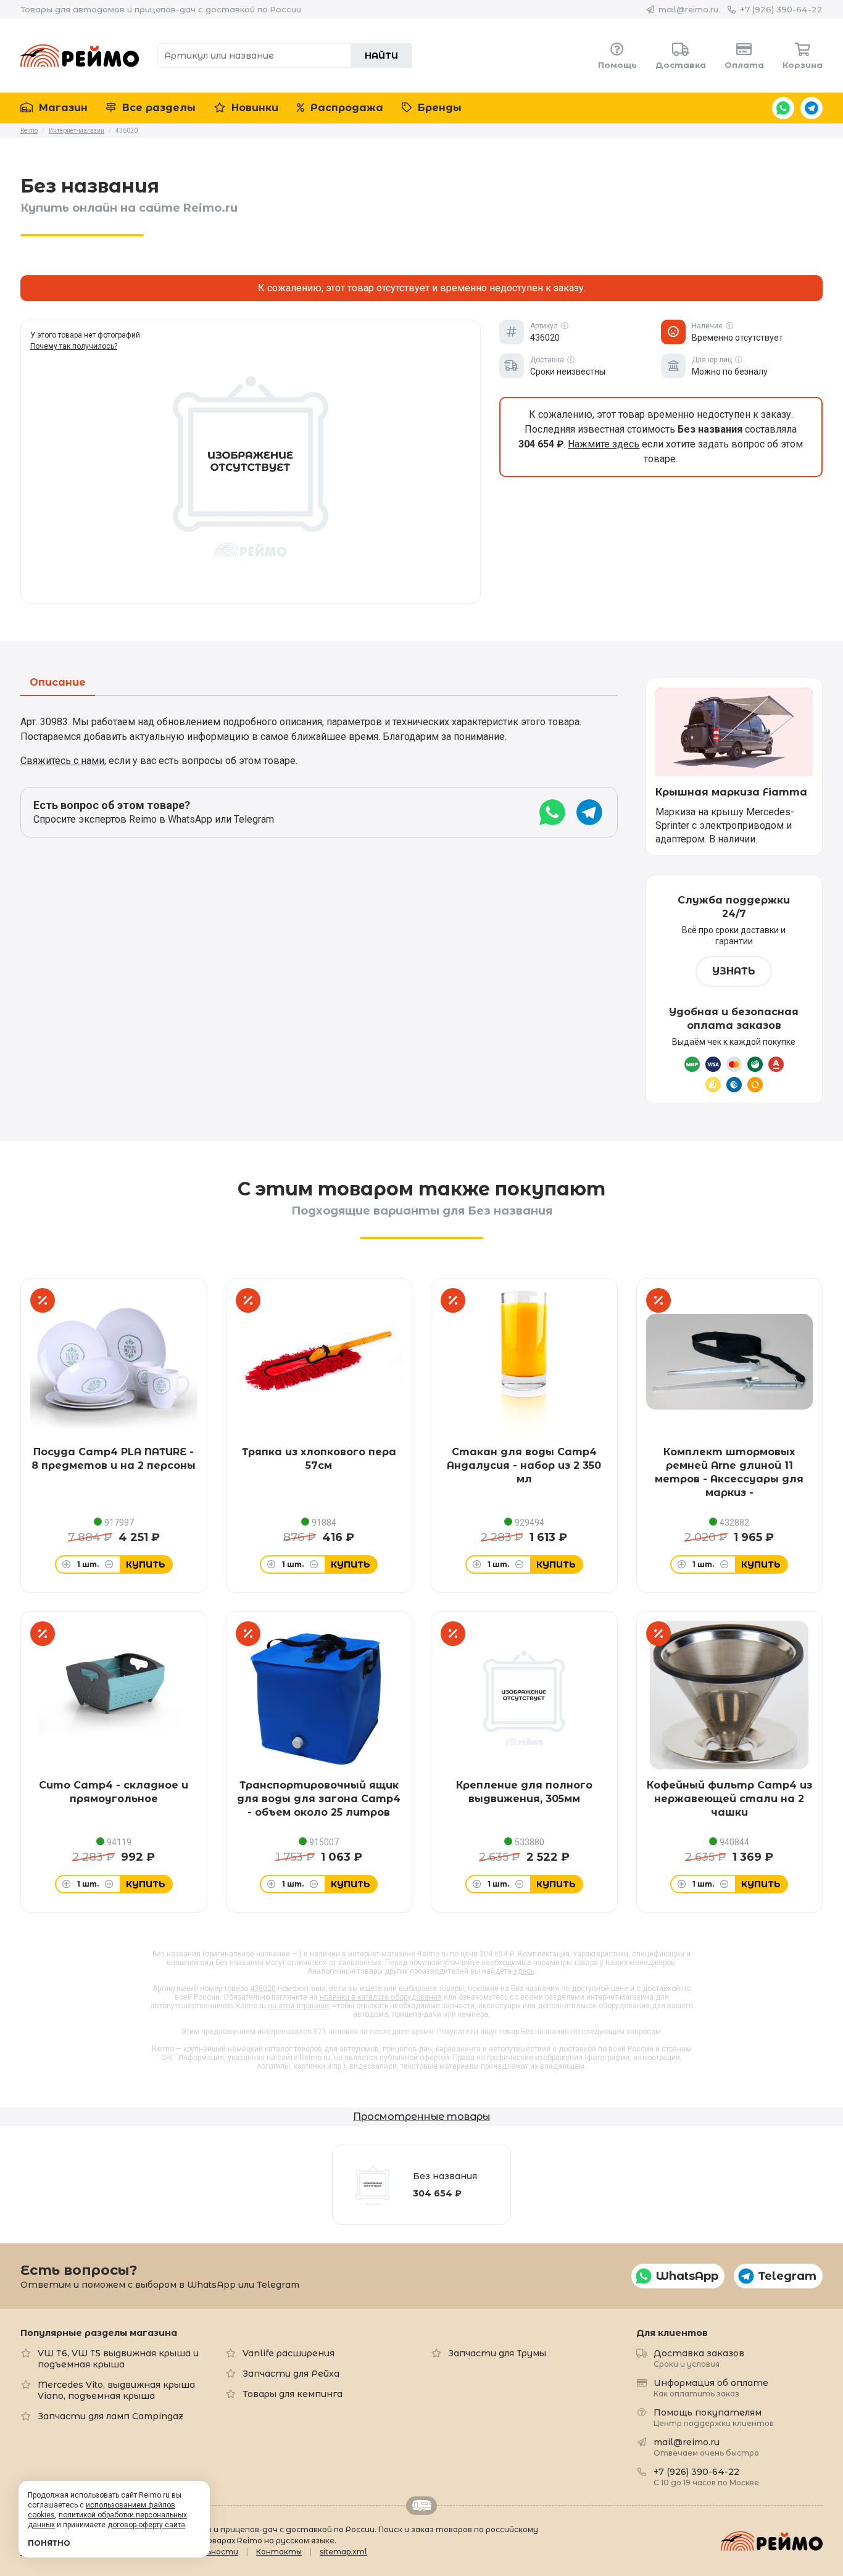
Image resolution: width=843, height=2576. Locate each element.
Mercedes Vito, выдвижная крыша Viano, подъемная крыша (116, 2390)
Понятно (49, 2543)
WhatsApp (783, 108)
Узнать (734, 971)
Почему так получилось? (74, 346)
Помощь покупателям (714, 2417)
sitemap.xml (343, 2552)
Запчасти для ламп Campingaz (110, 2416)
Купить (146, 1564)
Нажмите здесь (604, 444)
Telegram (812, 108)
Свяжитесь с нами (62, 761)
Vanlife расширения (289, 2353)
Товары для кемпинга (293, 2394)
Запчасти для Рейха (291, 2374)
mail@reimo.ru (688, 9)
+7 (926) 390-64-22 (781, 9)
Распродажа (345, 108)
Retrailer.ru (421, 2506)
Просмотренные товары (421, 2117)
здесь (524, 1971)
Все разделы (157, 108)
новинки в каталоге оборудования (381, 1997)
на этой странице (298, 2006)
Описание (58, 683)
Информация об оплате (711, 2387)
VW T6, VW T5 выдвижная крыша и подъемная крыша (118, 2359)
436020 (263, 1988)
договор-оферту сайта (146, 2525)
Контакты (279, 2552)
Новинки (253, 108)
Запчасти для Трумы (497, 2353)
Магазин (62, 108)
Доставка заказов (699, 2358)
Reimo (80, 56)
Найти (381, 56)
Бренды (438, 108)
